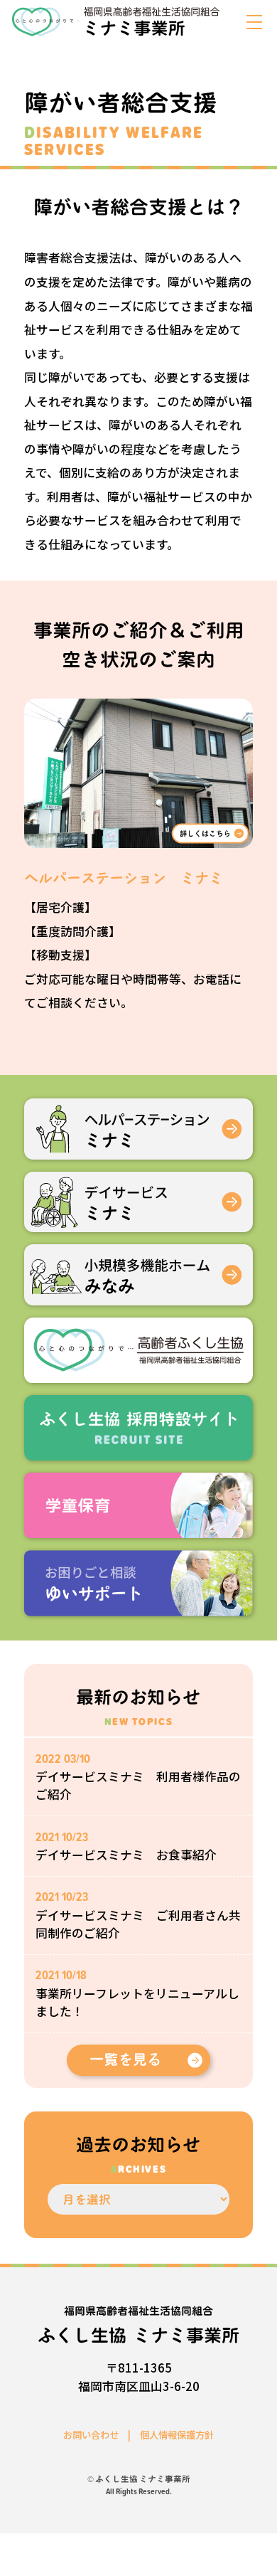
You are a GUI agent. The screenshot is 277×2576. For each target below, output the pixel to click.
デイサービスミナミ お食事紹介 (126, 1855)
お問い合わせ (91, 2434)
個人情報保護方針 (177, 2434)
